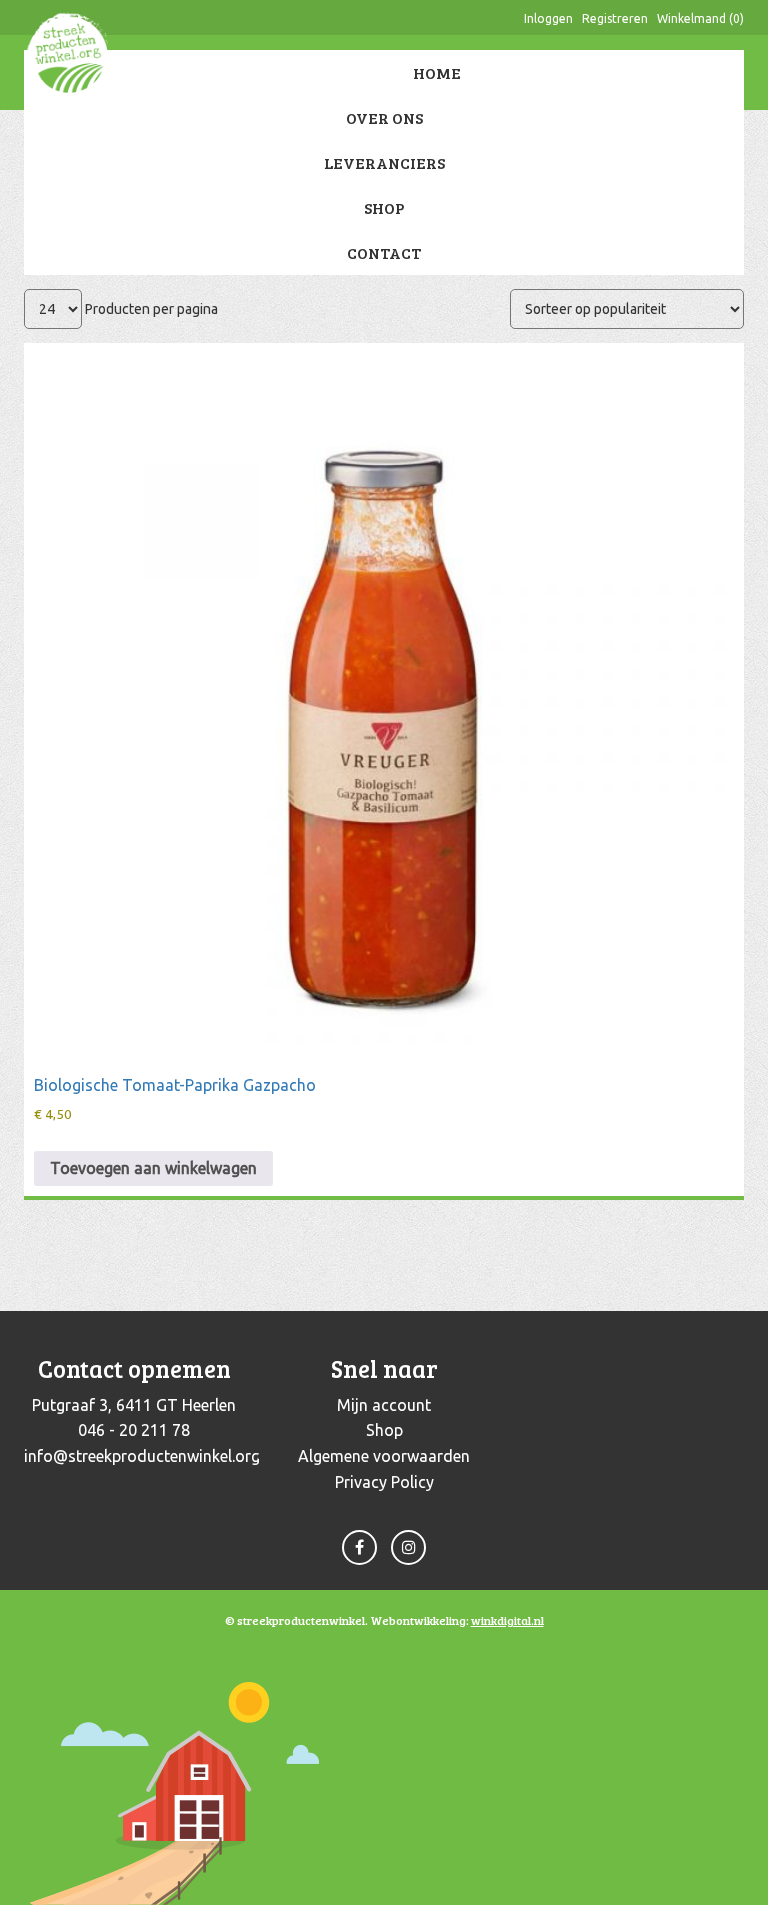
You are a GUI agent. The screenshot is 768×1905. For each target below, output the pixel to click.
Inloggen (548, 18)
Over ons (384, 117)
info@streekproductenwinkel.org (142, 1456)
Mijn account (384, 1405)
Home (437, 72)
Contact (384, 252)
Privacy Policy (384, 1482)
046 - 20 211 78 (134, 1430)
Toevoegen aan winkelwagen (153, 1168)
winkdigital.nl (507, 1620)
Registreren (615, 18)
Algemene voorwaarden (384, 1456)
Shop (384, 207)
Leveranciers (384, 162)
